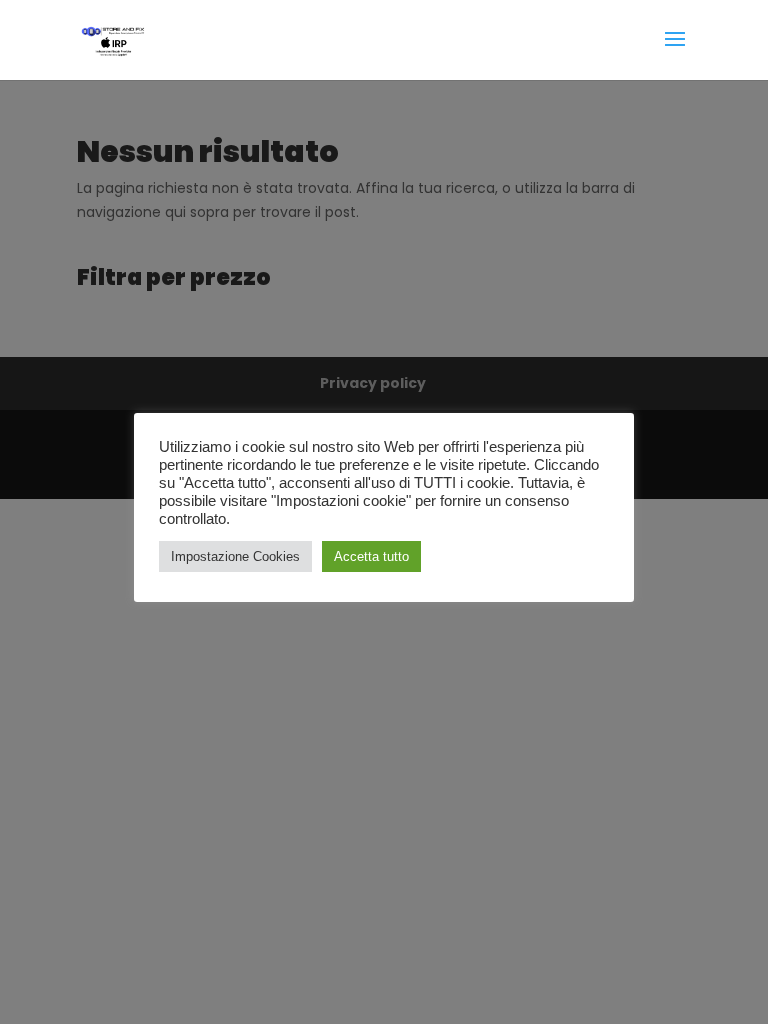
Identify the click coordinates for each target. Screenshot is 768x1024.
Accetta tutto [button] (371, 556)
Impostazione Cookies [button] (235, 556)
